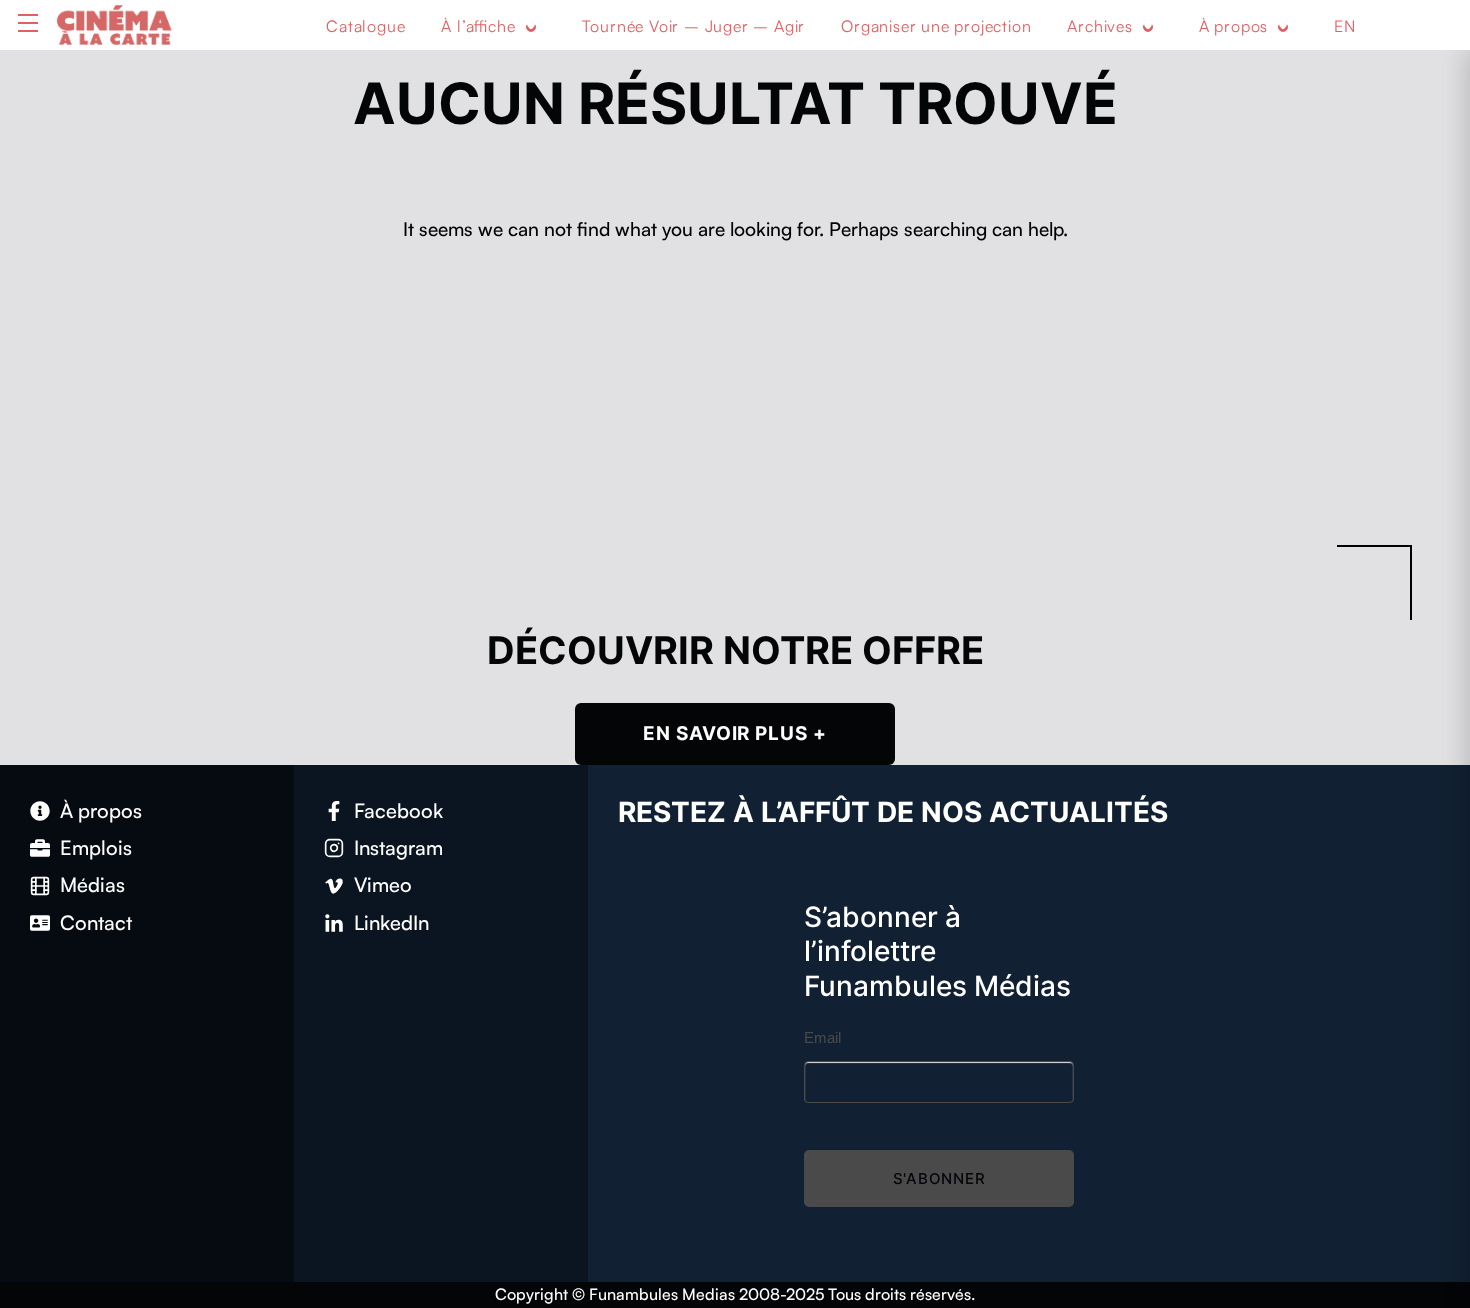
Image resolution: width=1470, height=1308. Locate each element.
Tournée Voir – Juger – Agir (694, 26)
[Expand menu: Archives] (1148, 27)
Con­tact (96, 922)
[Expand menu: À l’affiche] (531, 27)
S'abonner (939, 1178)
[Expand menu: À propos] (1283, 27)
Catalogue (365, 26)
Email (822, 1037)
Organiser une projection (936, 26)
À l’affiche (478, 26)
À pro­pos (101, 810)
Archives (1099, 26)
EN (1345, 26)
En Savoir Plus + (735, 733)
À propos (1233, 26)
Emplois (96, 847)
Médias (92, 884)
